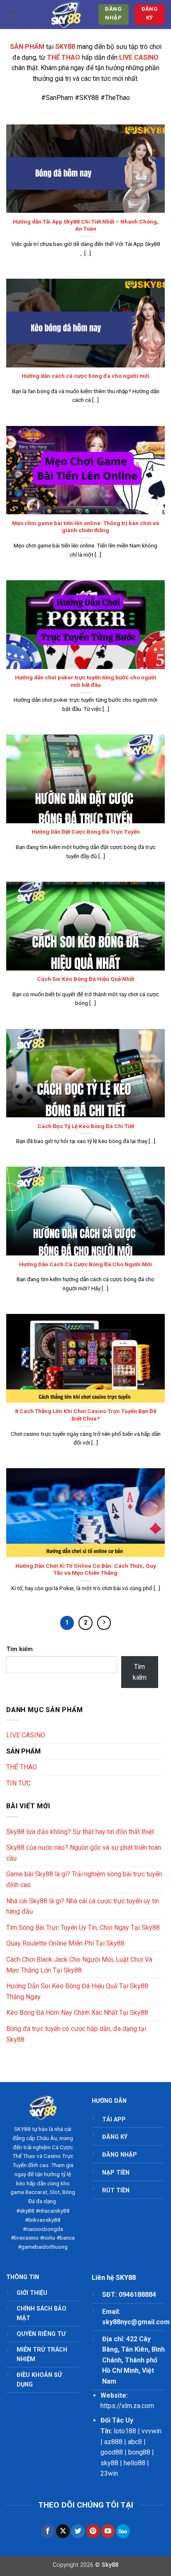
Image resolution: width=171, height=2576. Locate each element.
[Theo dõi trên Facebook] (48, 2531)
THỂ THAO (22, 1767)
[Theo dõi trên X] (63, 2531)
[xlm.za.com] (66, 15)
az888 (113, 2442)
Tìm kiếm (20, 1649)
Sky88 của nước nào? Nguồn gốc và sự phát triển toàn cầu (84, 1853)
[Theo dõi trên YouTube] (108, 2531)
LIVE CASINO (26, 1735)
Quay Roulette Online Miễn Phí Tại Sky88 (65, 1943)
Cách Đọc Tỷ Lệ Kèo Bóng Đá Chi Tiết (86, 1126)
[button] (11, 14)
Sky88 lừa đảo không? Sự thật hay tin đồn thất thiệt (80, 1832)
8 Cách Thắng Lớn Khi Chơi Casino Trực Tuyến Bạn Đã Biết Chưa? (86, 1415)
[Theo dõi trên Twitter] (78, 2531)
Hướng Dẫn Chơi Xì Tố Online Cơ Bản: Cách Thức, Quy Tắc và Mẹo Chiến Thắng (86, 1569)
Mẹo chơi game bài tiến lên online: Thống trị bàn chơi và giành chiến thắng (85, 527)
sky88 (109, 2463)
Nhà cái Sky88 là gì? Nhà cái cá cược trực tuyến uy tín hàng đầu (83, 1906)
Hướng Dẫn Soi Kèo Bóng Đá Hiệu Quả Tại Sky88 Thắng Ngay (77, 1991)
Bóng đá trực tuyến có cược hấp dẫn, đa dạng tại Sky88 (76, 2034)
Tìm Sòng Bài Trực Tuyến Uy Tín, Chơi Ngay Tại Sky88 (83, 1928)
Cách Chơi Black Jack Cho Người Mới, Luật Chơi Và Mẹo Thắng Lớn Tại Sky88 (79, 1965)
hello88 (134, 2463)
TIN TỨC (18, 1783)
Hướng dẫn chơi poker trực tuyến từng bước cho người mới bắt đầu (86, 681)
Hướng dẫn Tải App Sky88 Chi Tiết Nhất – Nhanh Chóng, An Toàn (86, 225)
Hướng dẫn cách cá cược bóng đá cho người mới (85, 376)
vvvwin (151, 2431)
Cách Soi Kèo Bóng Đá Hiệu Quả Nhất (85, 979)
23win (109, 2473)
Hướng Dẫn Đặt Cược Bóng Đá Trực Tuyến (86, 832)
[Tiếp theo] (104, 1623)
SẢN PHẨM (27, 47)
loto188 (125, 2431)
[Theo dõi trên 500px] (123, 2531)
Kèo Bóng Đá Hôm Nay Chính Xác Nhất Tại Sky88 (77, 2013)
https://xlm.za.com (127, 2406)
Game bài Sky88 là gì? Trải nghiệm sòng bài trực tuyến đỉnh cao (84, 1879)
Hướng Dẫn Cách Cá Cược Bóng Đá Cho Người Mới (85, 1264)
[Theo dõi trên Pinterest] (93, 2531)
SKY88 (22, 2129)
